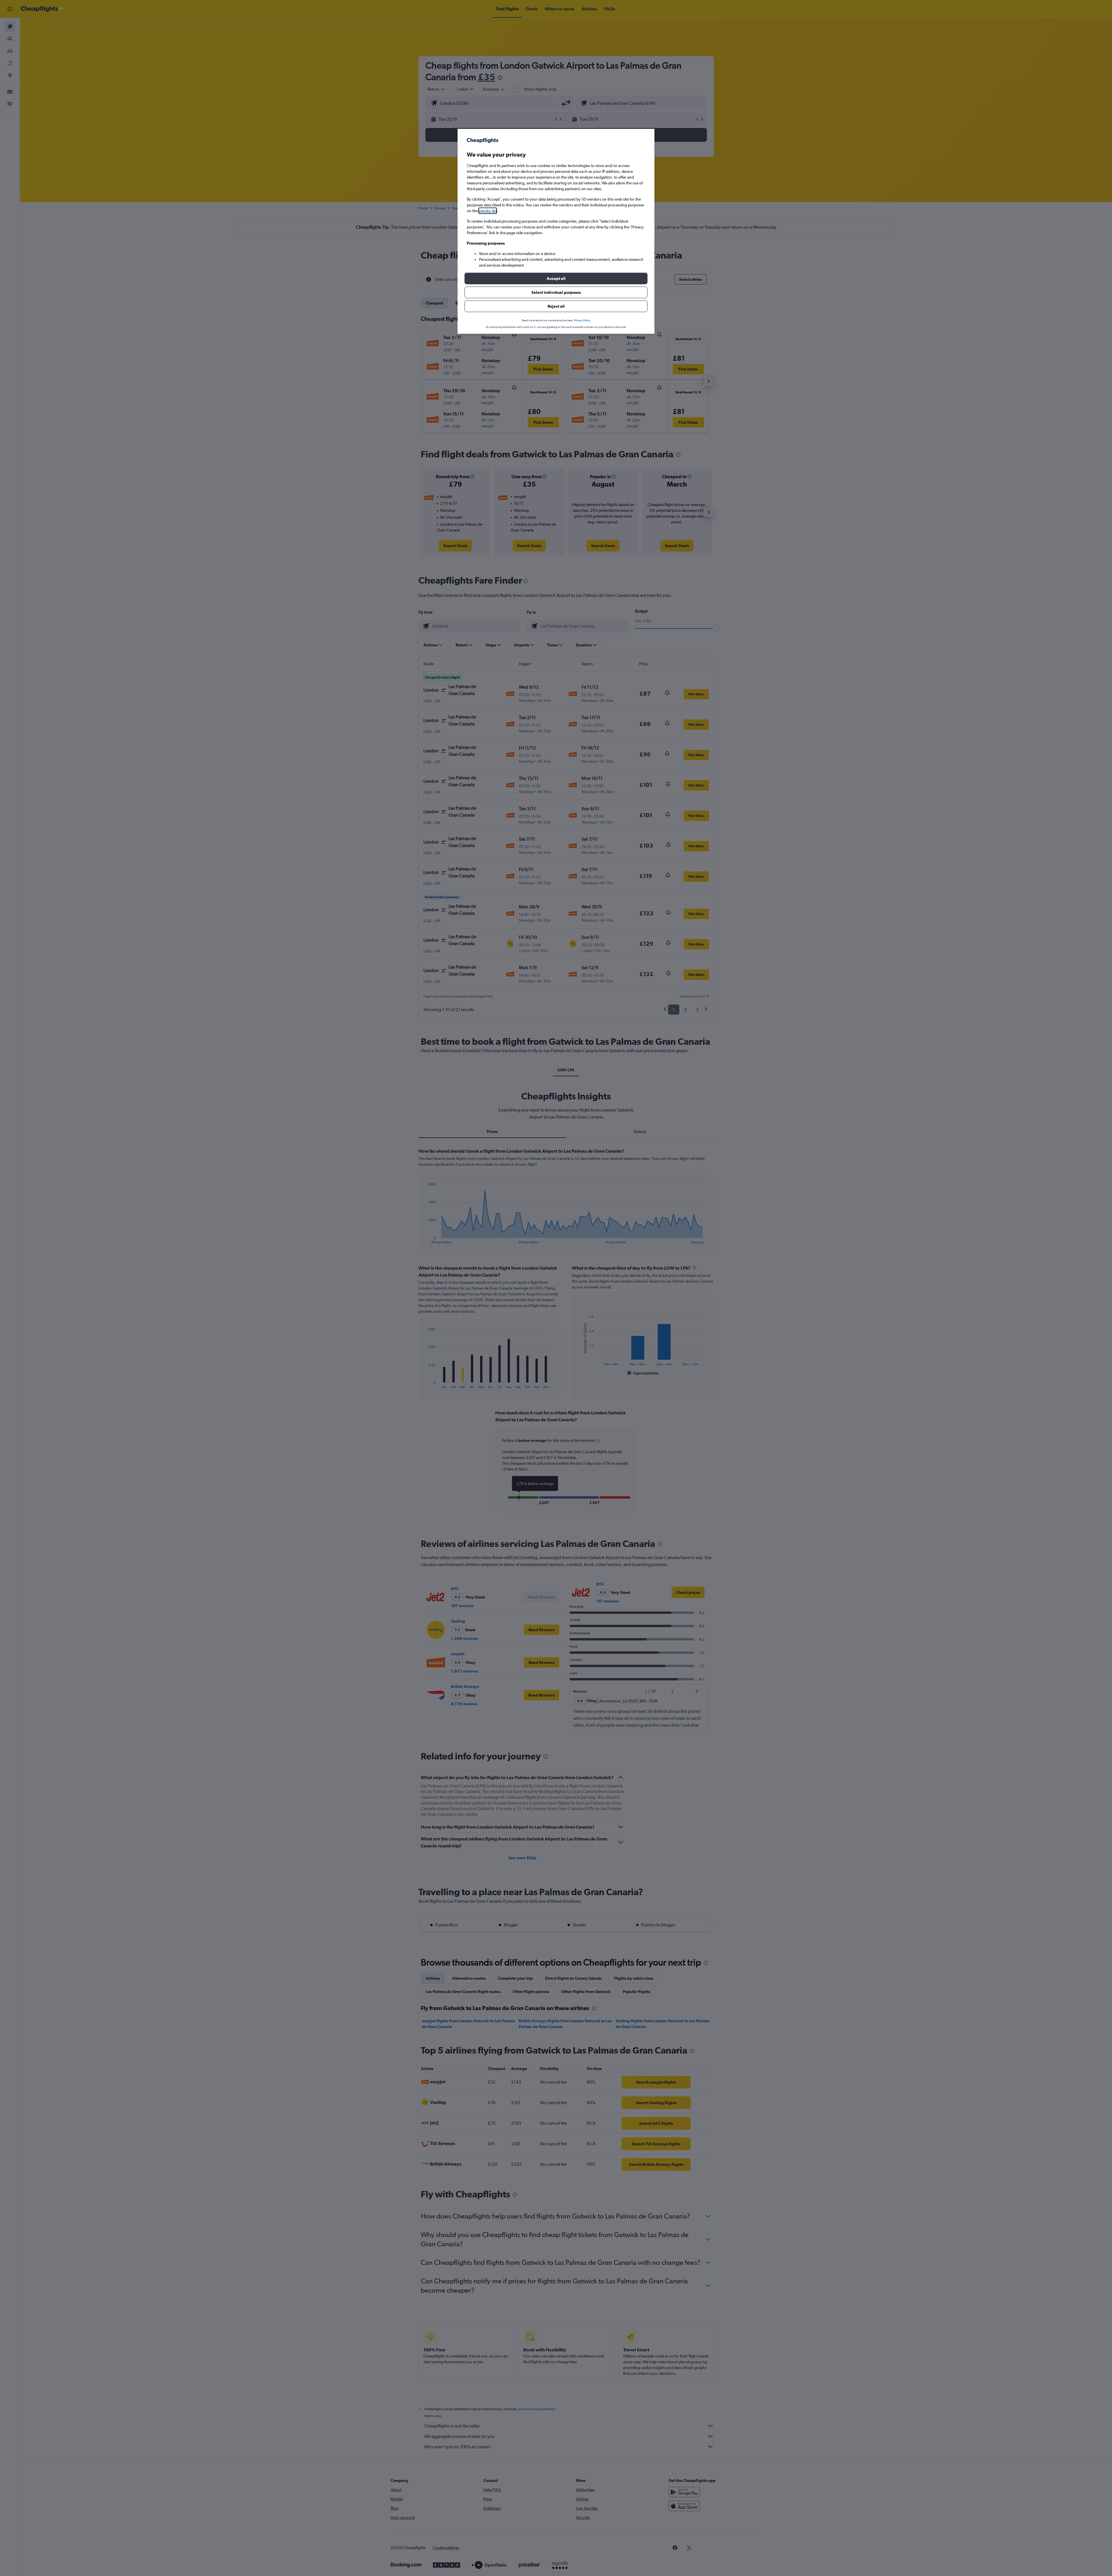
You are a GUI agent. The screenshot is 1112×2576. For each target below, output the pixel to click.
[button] (556, 278)
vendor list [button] (488, 211)
